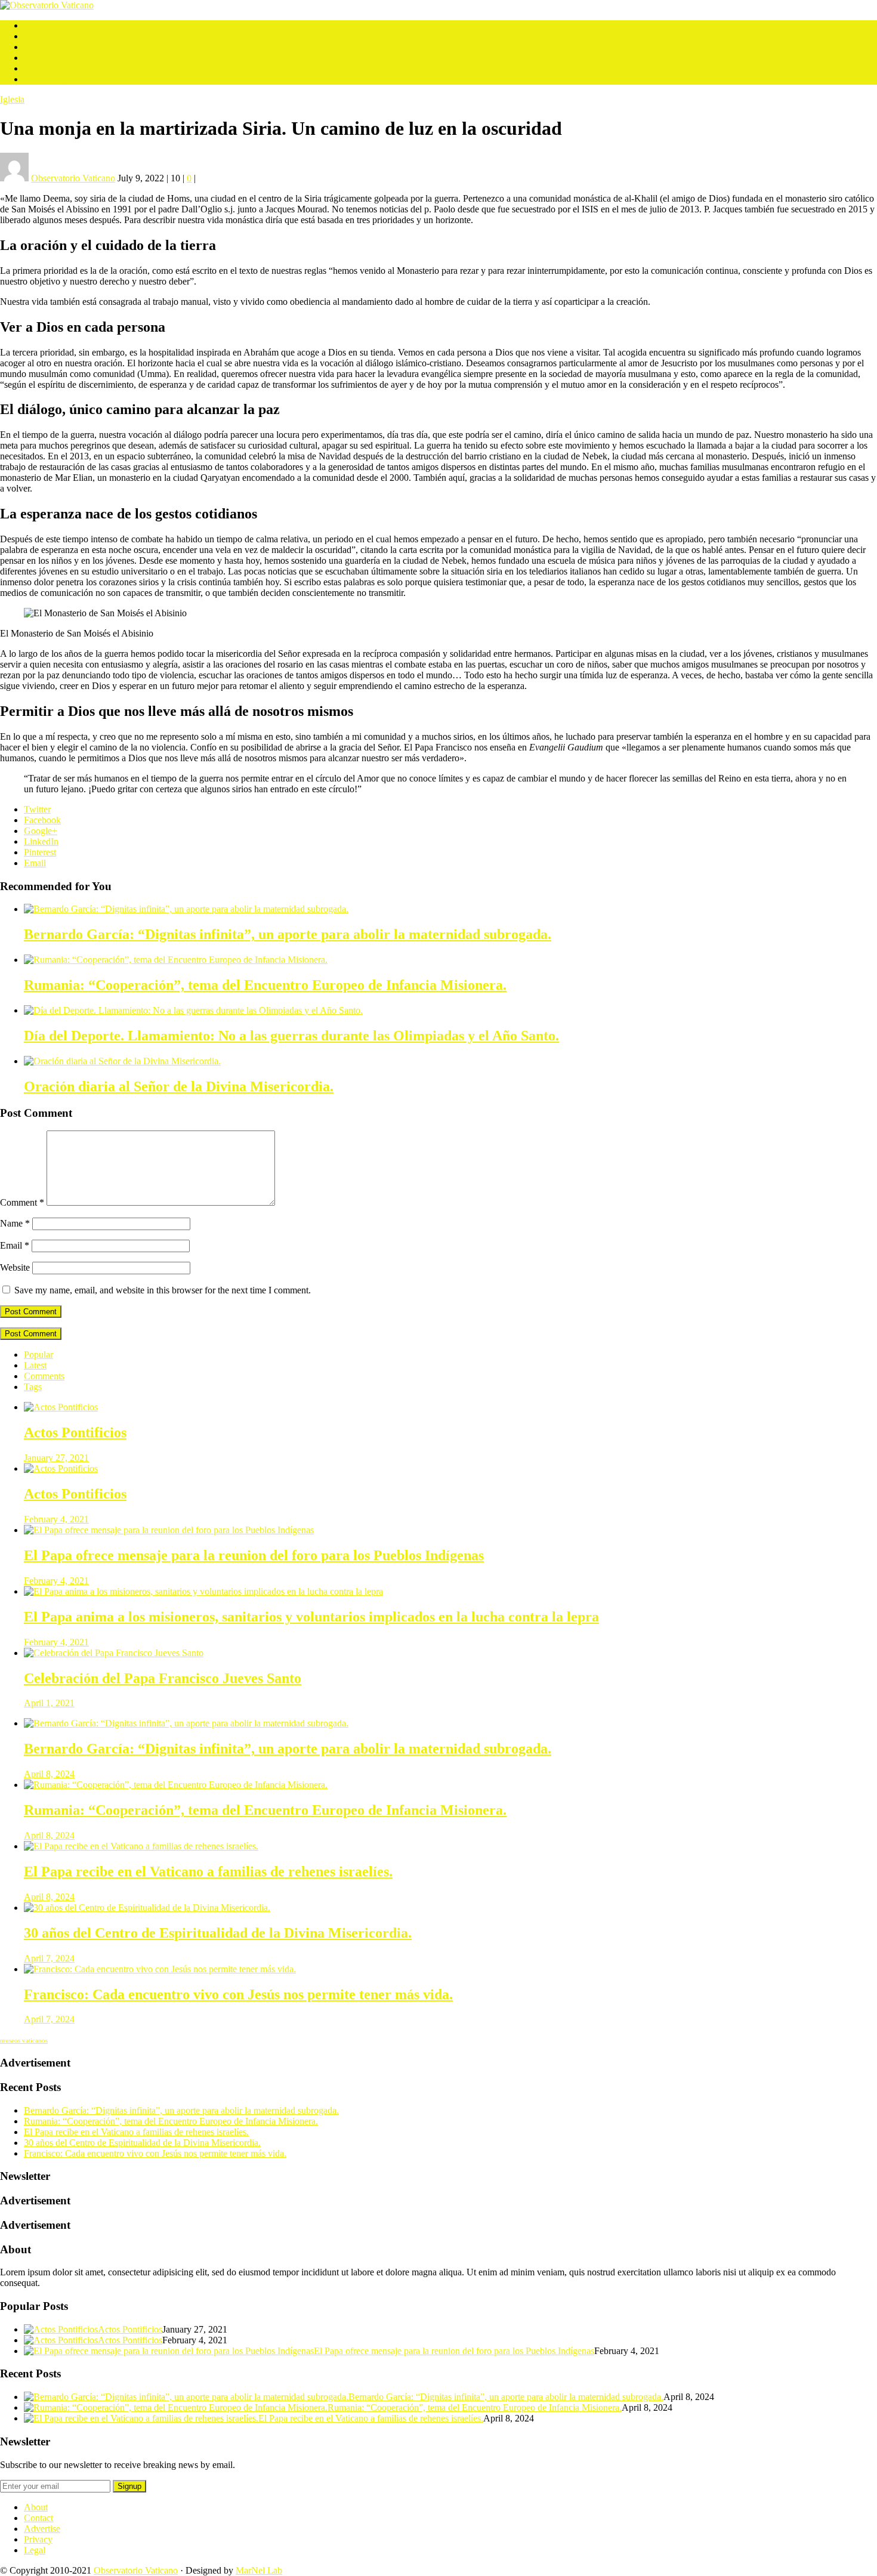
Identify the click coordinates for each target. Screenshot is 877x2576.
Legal (35, 2550)
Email (35, 863)
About (36, 2507)
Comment (22, 1202)
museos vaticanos (24, 2041)
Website (15, 1267)
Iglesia (36, 47)
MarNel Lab (259, 2570)
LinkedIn (41, 841)
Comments (44, 1376)
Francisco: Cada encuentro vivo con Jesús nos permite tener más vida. (155, 2153)
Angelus (40, 68)
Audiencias (45, 58)
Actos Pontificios (56, 79)
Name (15, 1223)
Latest (35, 1365)
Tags (33, 1387)
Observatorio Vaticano (136, 2570)
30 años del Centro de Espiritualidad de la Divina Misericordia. (142, 2143)
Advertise (42, 2529)
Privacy (38, 2539)
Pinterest (40, 852)
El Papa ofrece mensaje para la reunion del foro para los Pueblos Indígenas (454, 2351)
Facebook (42, 820)
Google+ (41, 831)
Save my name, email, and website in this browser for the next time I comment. (163, 1290)
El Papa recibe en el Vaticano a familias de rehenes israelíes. (136, 2132)
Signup (129, 2486)
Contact (38, 2518)
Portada (38, 25)
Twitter (37, 809)
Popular (38, 1355)
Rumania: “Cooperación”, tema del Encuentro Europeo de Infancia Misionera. (171, 2121)
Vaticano (40, 36)
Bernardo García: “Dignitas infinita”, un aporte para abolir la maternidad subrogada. (181, 2110)
